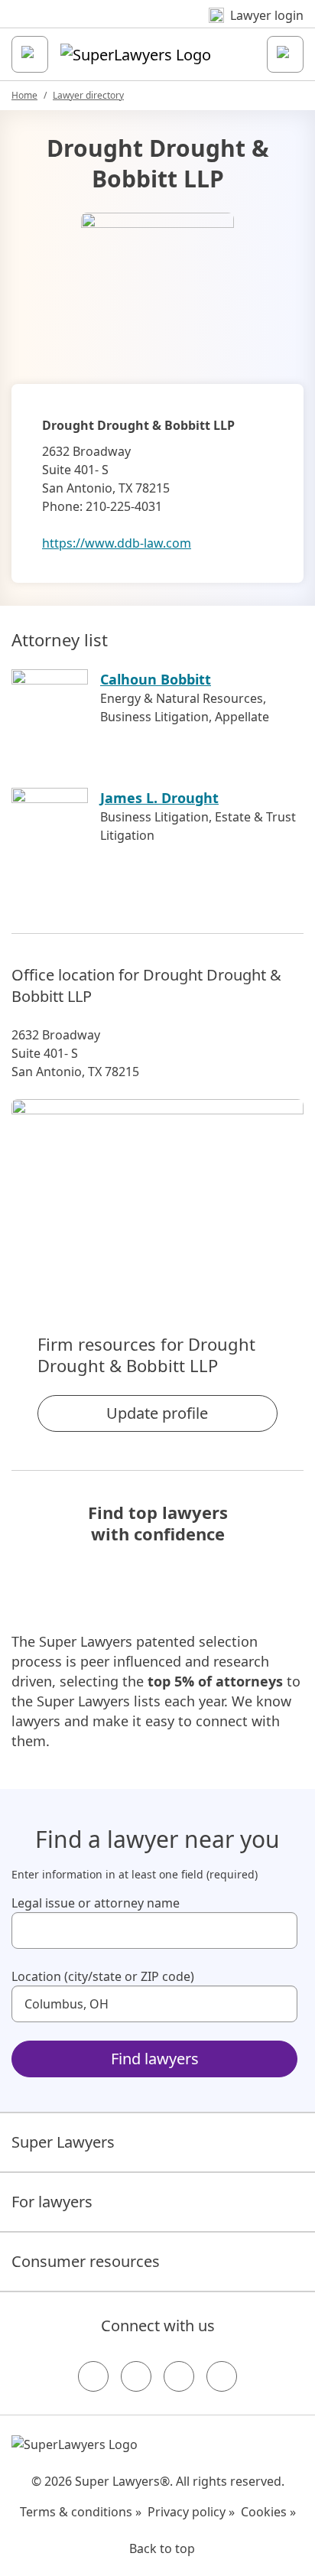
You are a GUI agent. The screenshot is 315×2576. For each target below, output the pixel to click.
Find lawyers (155, 2059)
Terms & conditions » (81, 2512)
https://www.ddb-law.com (117, 543)
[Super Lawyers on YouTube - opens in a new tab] (179, 2376)
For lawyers (52, 2202)
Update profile (157, 1413)
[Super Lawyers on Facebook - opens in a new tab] (93, 2376)
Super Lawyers (63, 2142)
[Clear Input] (279, 1930)
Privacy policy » (191, 2512)
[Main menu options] (30, 54)
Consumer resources (86, 2261)
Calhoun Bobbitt (156, 679)
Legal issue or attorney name (96, 1903)
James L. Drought (159, 798)
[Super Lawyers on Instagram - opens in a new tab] (136, 2376)
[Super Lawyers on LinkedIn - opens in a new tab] (222, 2376)
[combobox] (154, 1930)
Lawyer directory (88, 95)
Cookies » (268, 2512)
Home (24, 95)
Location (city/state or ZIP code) (103, 1976)
